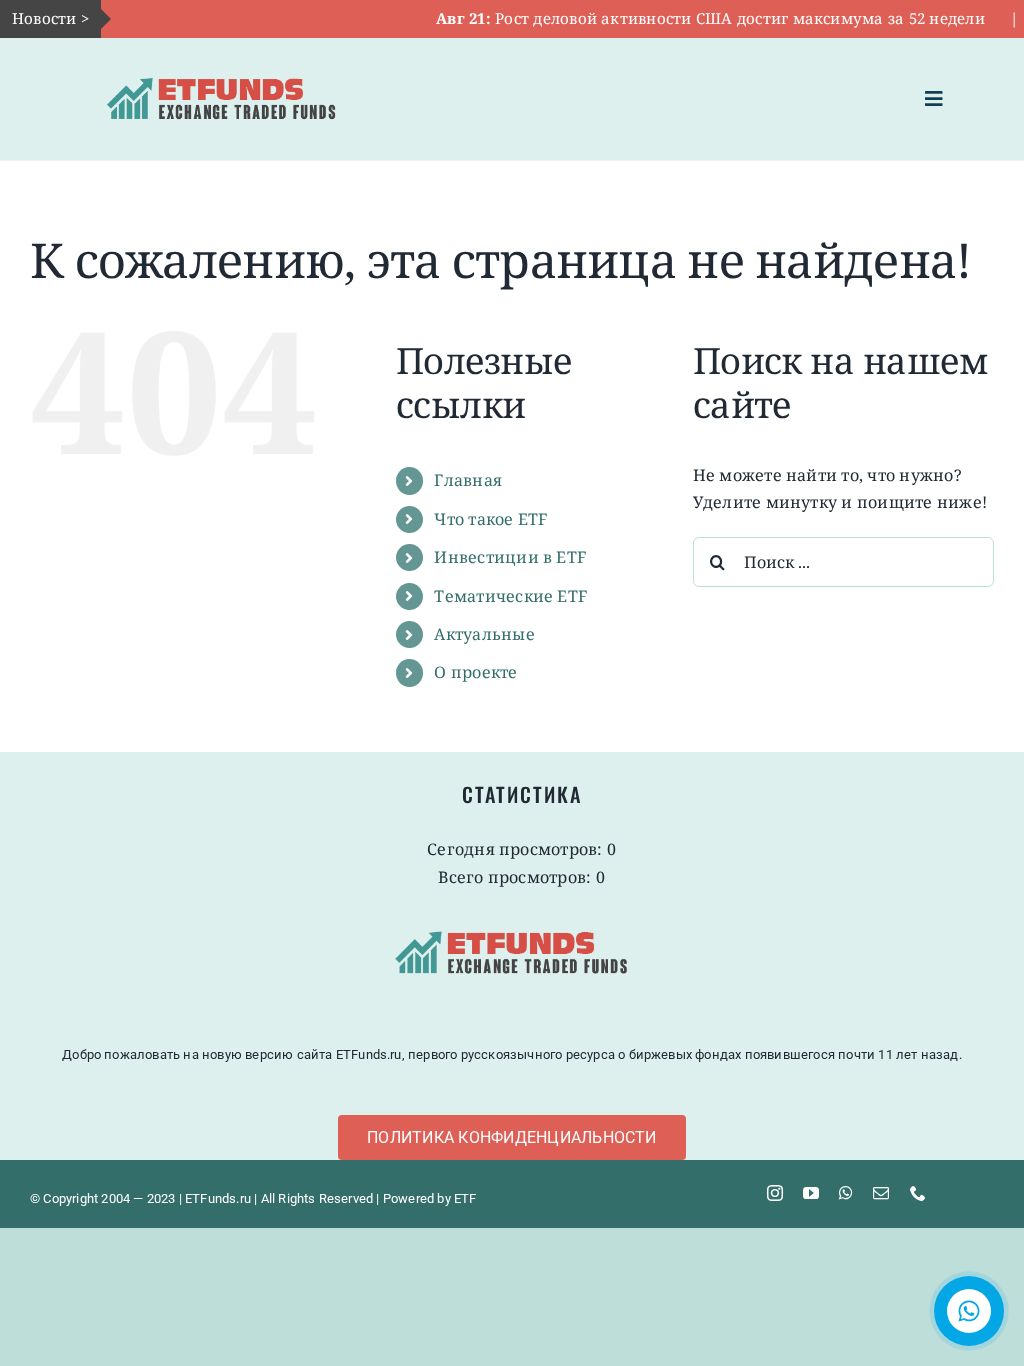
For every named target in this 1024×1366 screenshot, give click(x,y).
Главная (468, 480)
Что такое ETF (490, 519)
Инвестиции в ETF (510, 557)
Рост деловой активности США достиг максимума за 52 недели (681, 18)
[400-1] (222, 66)
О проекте (475, 672)
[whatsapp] (846, 1193)
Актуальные (484, 634)
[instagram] (775, 1193)
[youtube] (811, 1193)
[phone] (918, 1193)
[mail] (881, 1193)
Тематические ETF (510, 596)
